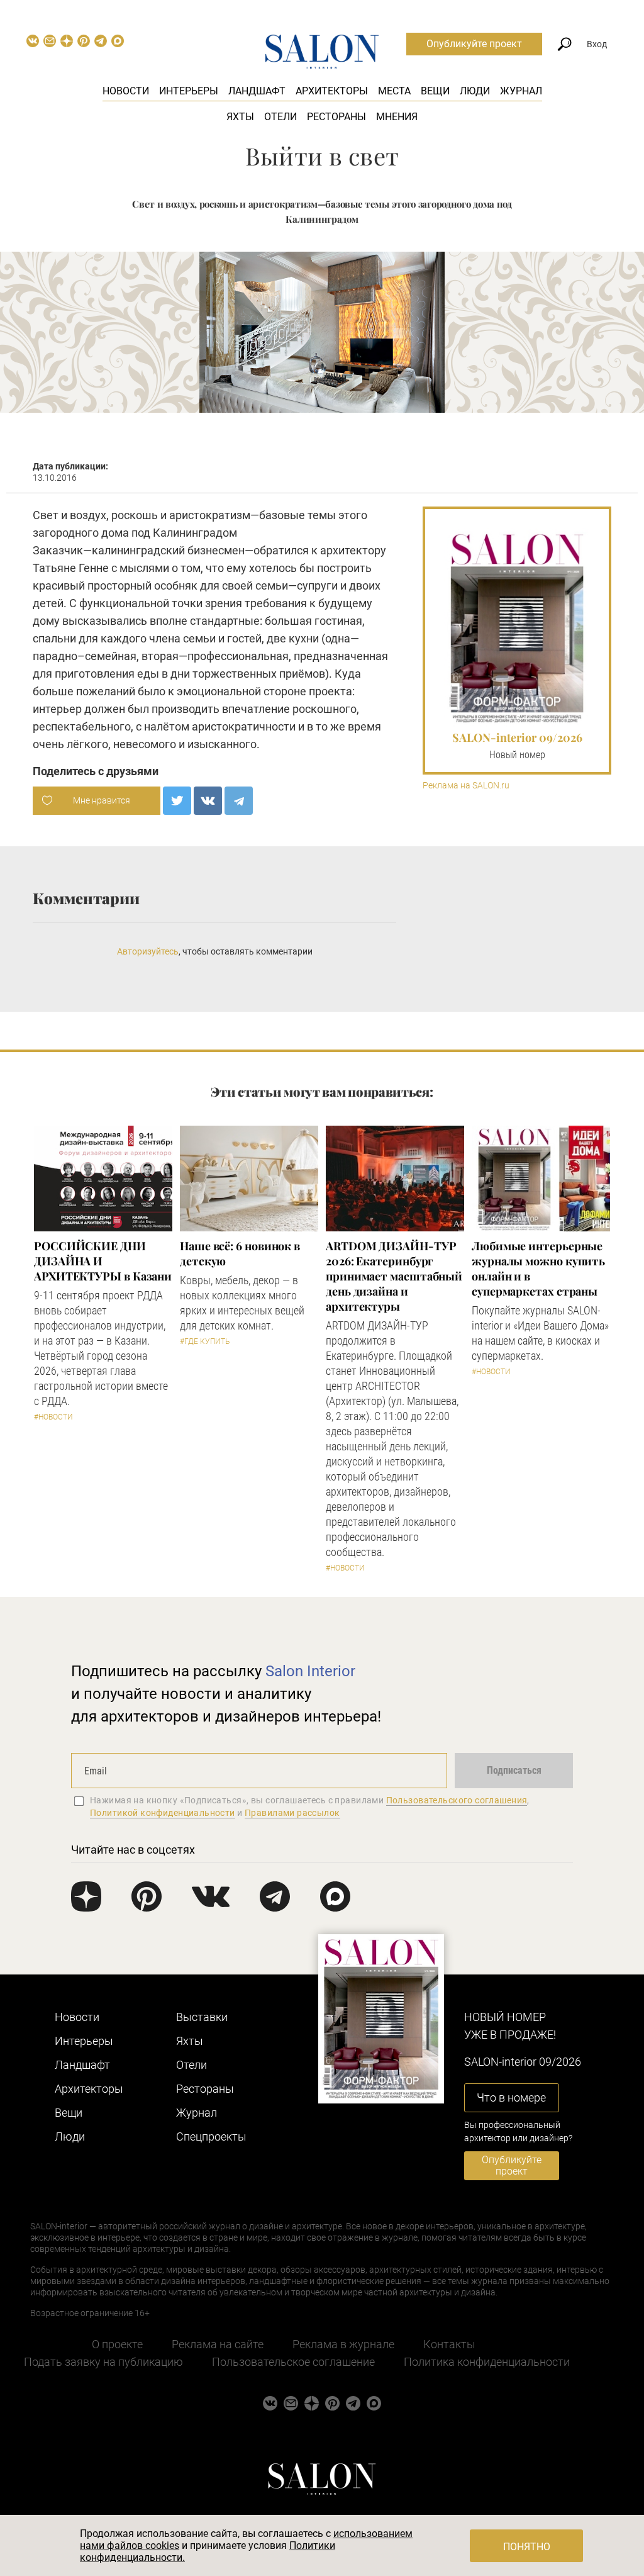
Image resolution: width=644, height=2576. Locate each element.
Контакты (449, 2344)
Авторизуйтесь (148, 951)
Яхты (240, 117)
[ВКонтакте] (208, 801)
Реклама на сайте (218, 2344)
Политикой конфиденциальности (163, 1813)
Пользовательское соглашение (293, 2362)
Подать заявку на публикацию (103, 2362)
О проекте (117, 2344)
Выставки (202, 2017)
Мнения (397, 117)
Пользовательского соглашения (457, 1800)
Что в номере (511, 2097)
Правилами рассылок (292, 1813)
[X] (177, 801)
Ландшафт (257, 91)
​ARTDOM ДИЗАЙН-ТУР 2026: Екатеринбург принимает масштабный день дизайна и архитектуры (394, 1276)
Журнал (521, 91)
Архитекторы (332, 91)
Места (394, 91)
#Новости (53, 1417)
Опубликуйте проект (474, 44)
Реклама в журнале (343, 2344)
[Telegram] (239, 801)
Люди (475, 91)
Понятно (527, 2547)
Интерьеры (189, 91)
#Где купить (205, 1341)
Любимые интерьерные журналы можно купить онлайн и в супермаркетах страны (538, 1268)
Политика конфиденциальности (487, 2362)
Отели (280, 117)
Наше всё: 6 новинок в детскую (240, 1253)
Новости (126, 91)
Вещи (435, 91)
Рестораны (336, 117)
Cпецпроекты (211, 2136)
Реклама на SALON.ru (466, 786)
